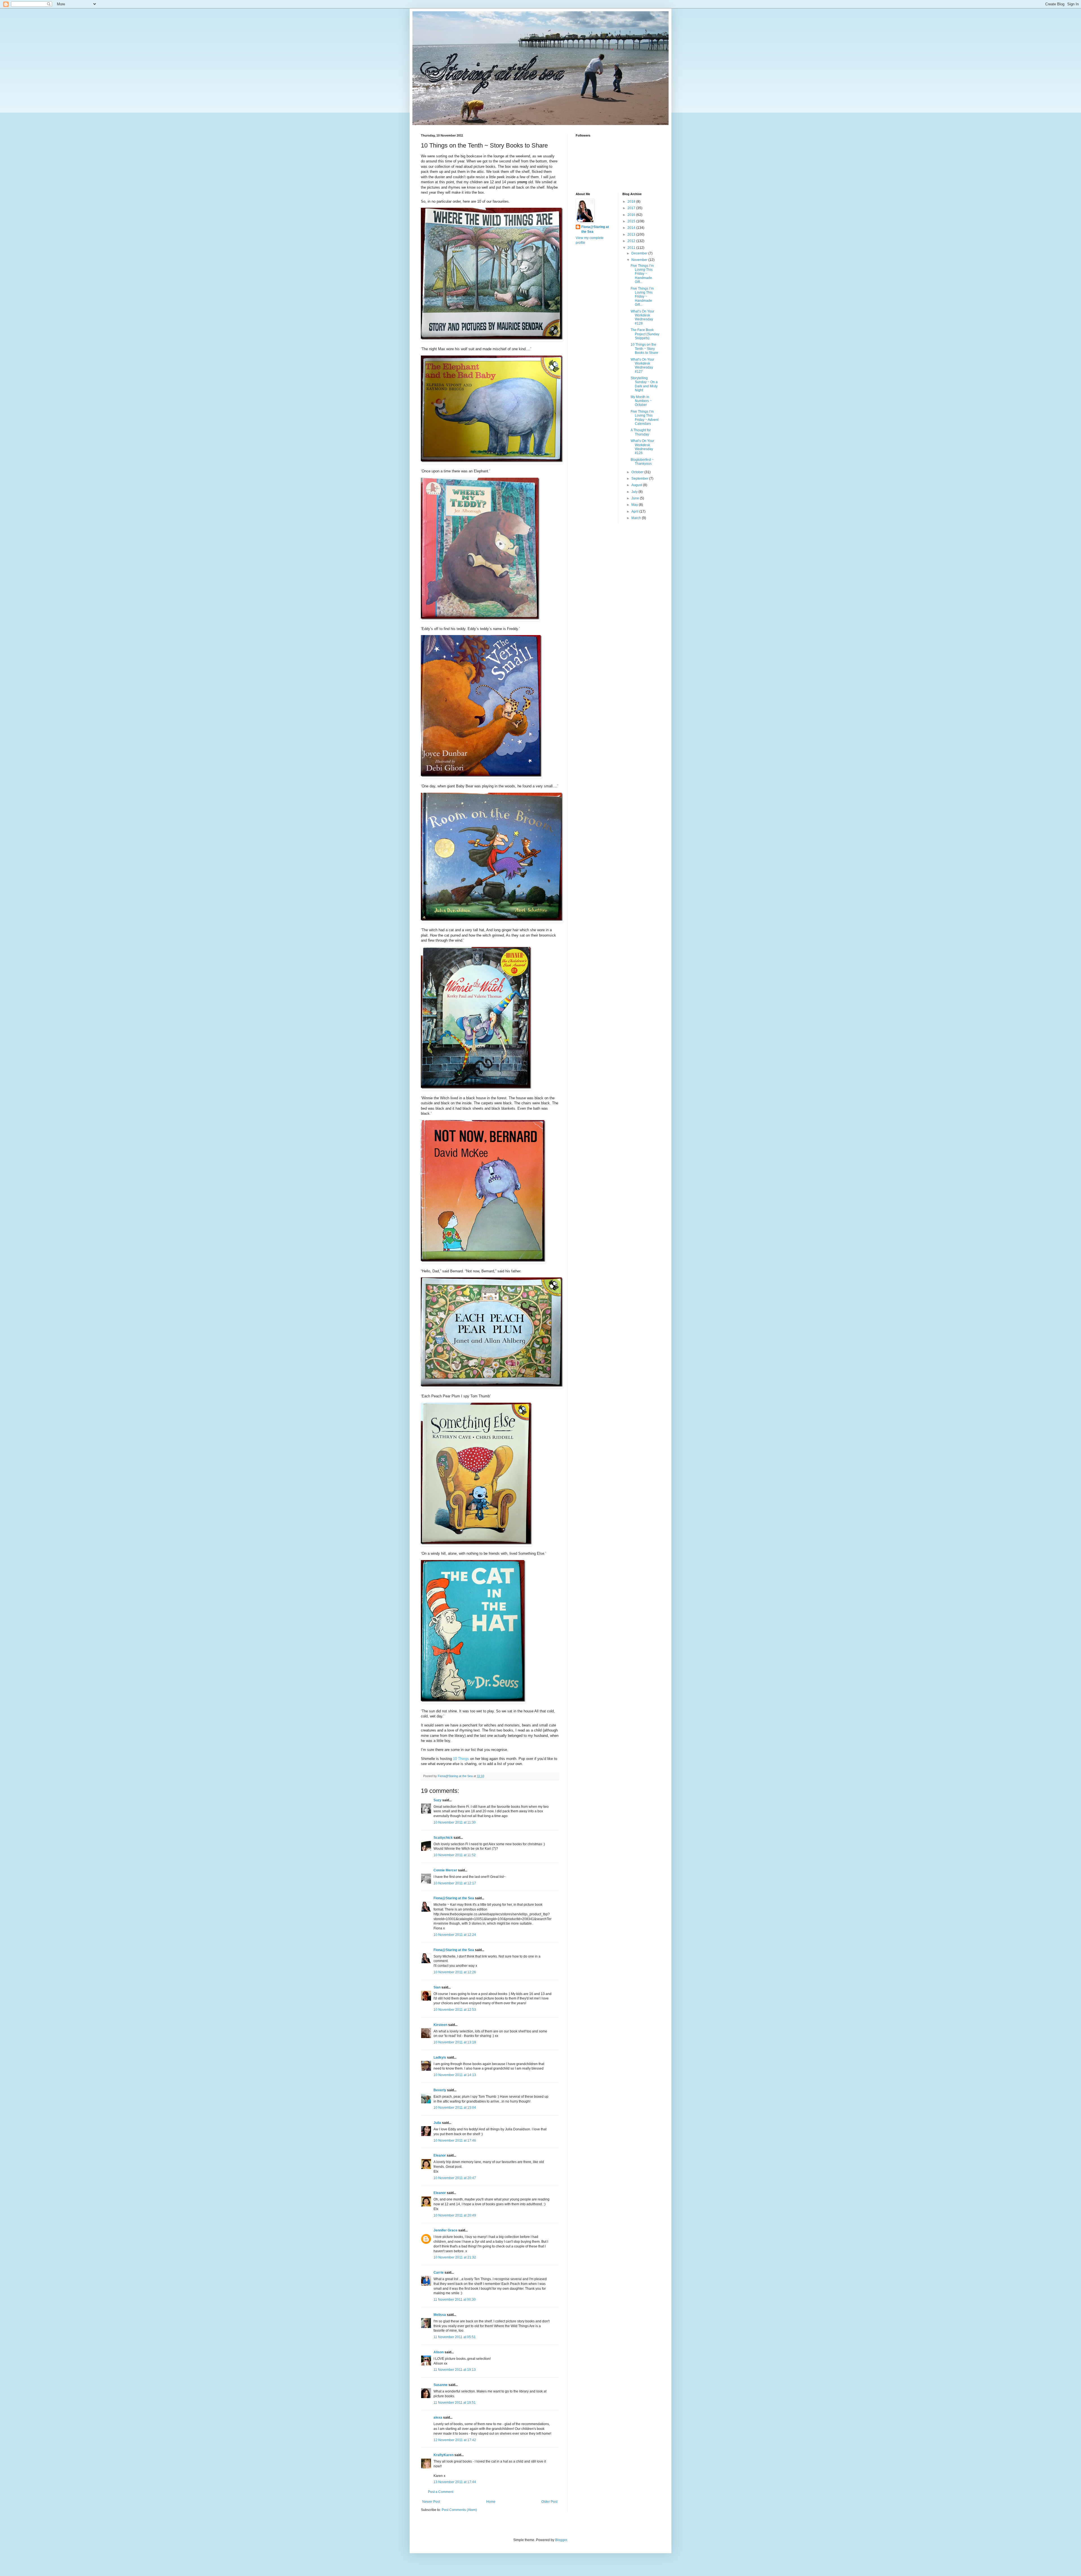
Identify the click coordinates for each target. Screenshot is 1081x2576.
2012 (632, 241)
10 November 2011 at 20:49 (455, 2215)
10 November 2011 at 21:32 (455, 2257)
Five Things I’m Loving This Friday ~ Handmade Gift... (642, 274)
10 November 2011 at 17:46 (455, 2141)
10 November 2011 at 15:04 (455, 2108)
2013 (632, 234)
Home (491, 2502)
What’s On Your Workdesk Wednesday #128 (642, 317)
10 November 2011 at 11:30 (455, 1822)
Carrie (439, 2273)
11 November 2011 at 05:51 (455, 2337)
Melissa (440, 2315)
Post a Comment (441, 2492)
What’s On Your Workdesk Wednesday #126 (642, 447)
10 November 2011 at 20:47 (455, 2178)
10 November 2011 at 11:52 (455, 1855)
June (636, 498)
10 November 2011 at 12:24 (455, 1935)
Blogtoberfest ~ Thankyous (642, 462)
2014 (632, 228)
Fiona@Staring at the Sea (454, 1898)
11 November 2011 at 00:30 (455, 2300)
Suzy (437, 1800)
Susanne (441, 2385)
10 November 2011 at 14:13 (455, 2075)
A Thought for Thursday (641, 432)
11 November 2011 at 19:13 (455, 2370)
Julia (437, 2123)
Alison (439, 2352)
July (635, 492)
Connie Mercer (445, 1870)
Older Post (549, 2502)
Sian (437, 1987)
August (637, 485)
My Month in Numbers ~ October (641, 401)
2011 (632, 248)
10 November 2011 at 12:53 (455, 2010)
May (635, 505)
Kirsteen (440, 2025)
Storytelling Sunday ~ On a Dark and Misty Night (644, 384)
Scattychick (443, 1838)
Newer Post (431, 2502)
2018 (632, 202)
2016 (632, 215)
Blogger (561, 2540)
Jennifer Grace (445, 2230)
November (640, 260)
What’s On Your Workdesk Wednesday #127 (642, 366)
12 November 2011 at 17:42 (455, 2440)
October (638, 472)
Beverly (440, 2090)
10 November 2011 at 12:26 (455, 1972)
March (637, 518)
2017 (632, 208)
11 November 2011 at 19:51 (455, 2403)
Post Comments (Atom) (459, 2510)
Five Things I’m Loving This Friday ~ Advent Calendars (645, 418)
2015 (632, 221)
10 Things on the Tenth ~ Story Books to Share (644, 349)
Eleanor (440, 2155)
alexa (438, 2418)
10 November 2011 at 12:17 (455, 1883)
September (640, 479)
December (640, 253)
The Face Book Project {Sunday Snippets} (645, 334)
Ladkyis (440, 2057)
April (635, 511)
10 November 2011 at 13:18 (455, 2042)
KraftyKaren (444, 2455)
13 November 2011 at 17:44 (455, 2482)
